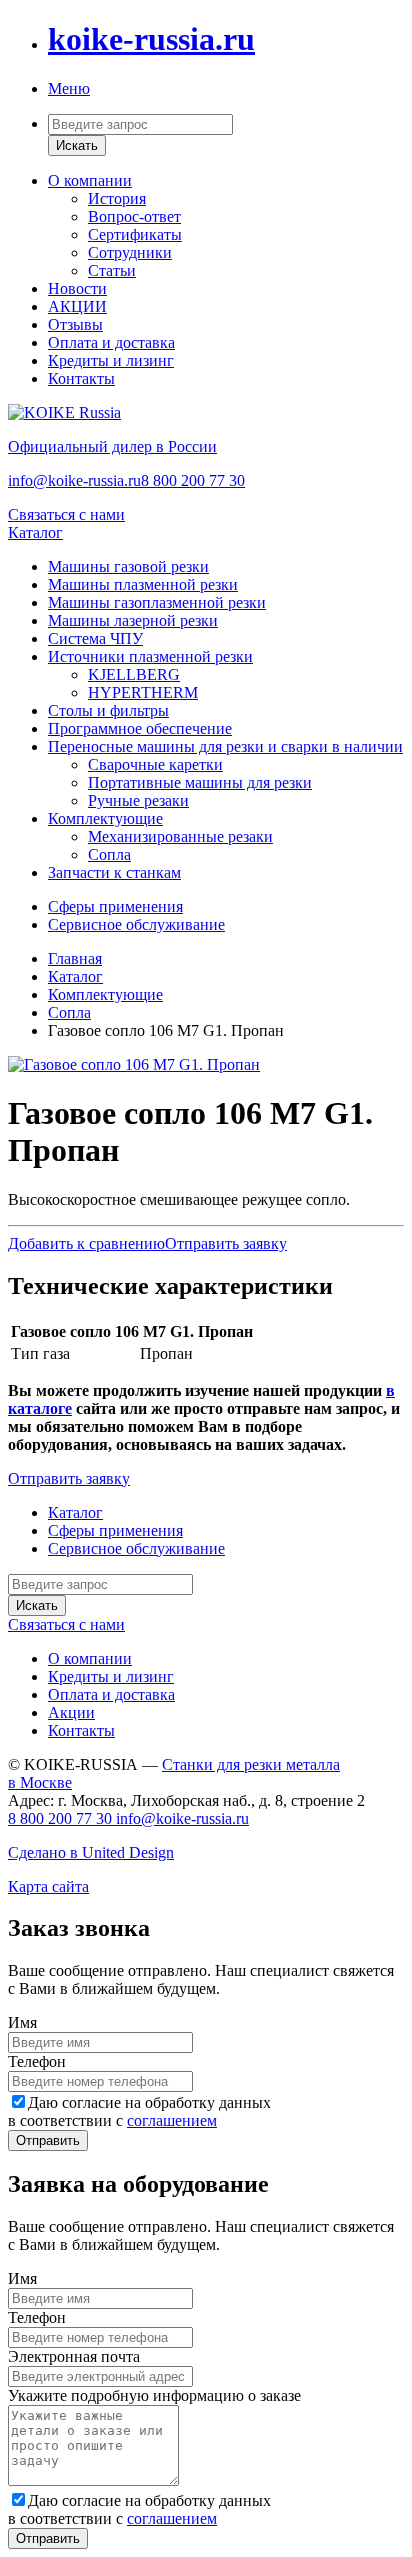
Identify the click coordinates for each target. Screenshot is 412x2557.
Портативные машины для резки (200, 782)
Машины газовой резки (128, 566)
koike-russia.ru (151, 39)
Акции (71, 1712)
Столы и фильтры (108, 710)
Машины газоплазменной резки (157, 602)
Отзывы (75, 324)
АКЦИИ (77, 306)
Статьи (112, 270)
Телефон (37, 2061)
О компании (90, 180)
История (117, 198)
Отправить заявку (226, 1243)
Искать (77, 145)
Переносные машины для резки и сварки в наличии (225, 746)
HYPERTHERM (143, 692)
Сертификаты (135, 234)
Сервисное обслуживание (136, 924)
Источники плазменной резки (150, 656)
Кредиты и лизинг (111, 360)
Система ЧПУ (95, 638)
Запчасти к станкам (114, 872)
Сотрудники (130, 252)
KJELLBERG (134, 674)
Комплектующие (105, 818)
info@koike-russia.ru (74, 480)
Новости (77, 288)
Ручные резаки (138, 800)
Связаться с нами (66, 514)
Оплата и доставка (111, 342)
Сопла (109, 854)
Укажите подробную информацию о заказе (154, 2395)
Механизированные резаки (180, 836)
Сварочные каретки (155, 764)
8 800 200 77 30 (193, 480)
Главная (75, 958)
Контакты (81, 378)
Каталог (35, 532)
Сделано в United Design (91, 1852)
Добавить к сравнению (86, 1243)
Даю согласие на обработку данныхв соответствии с (139, 2111)
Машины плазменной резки (143, 584)
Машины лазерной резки (133, 620)
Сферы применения (115, 906)
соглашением (172, 2120)
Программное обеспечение (140, 728)
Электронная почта (74, 2356)
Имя (22, 2022)
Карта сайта (48, 1886)
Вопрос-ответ (134, 216)
